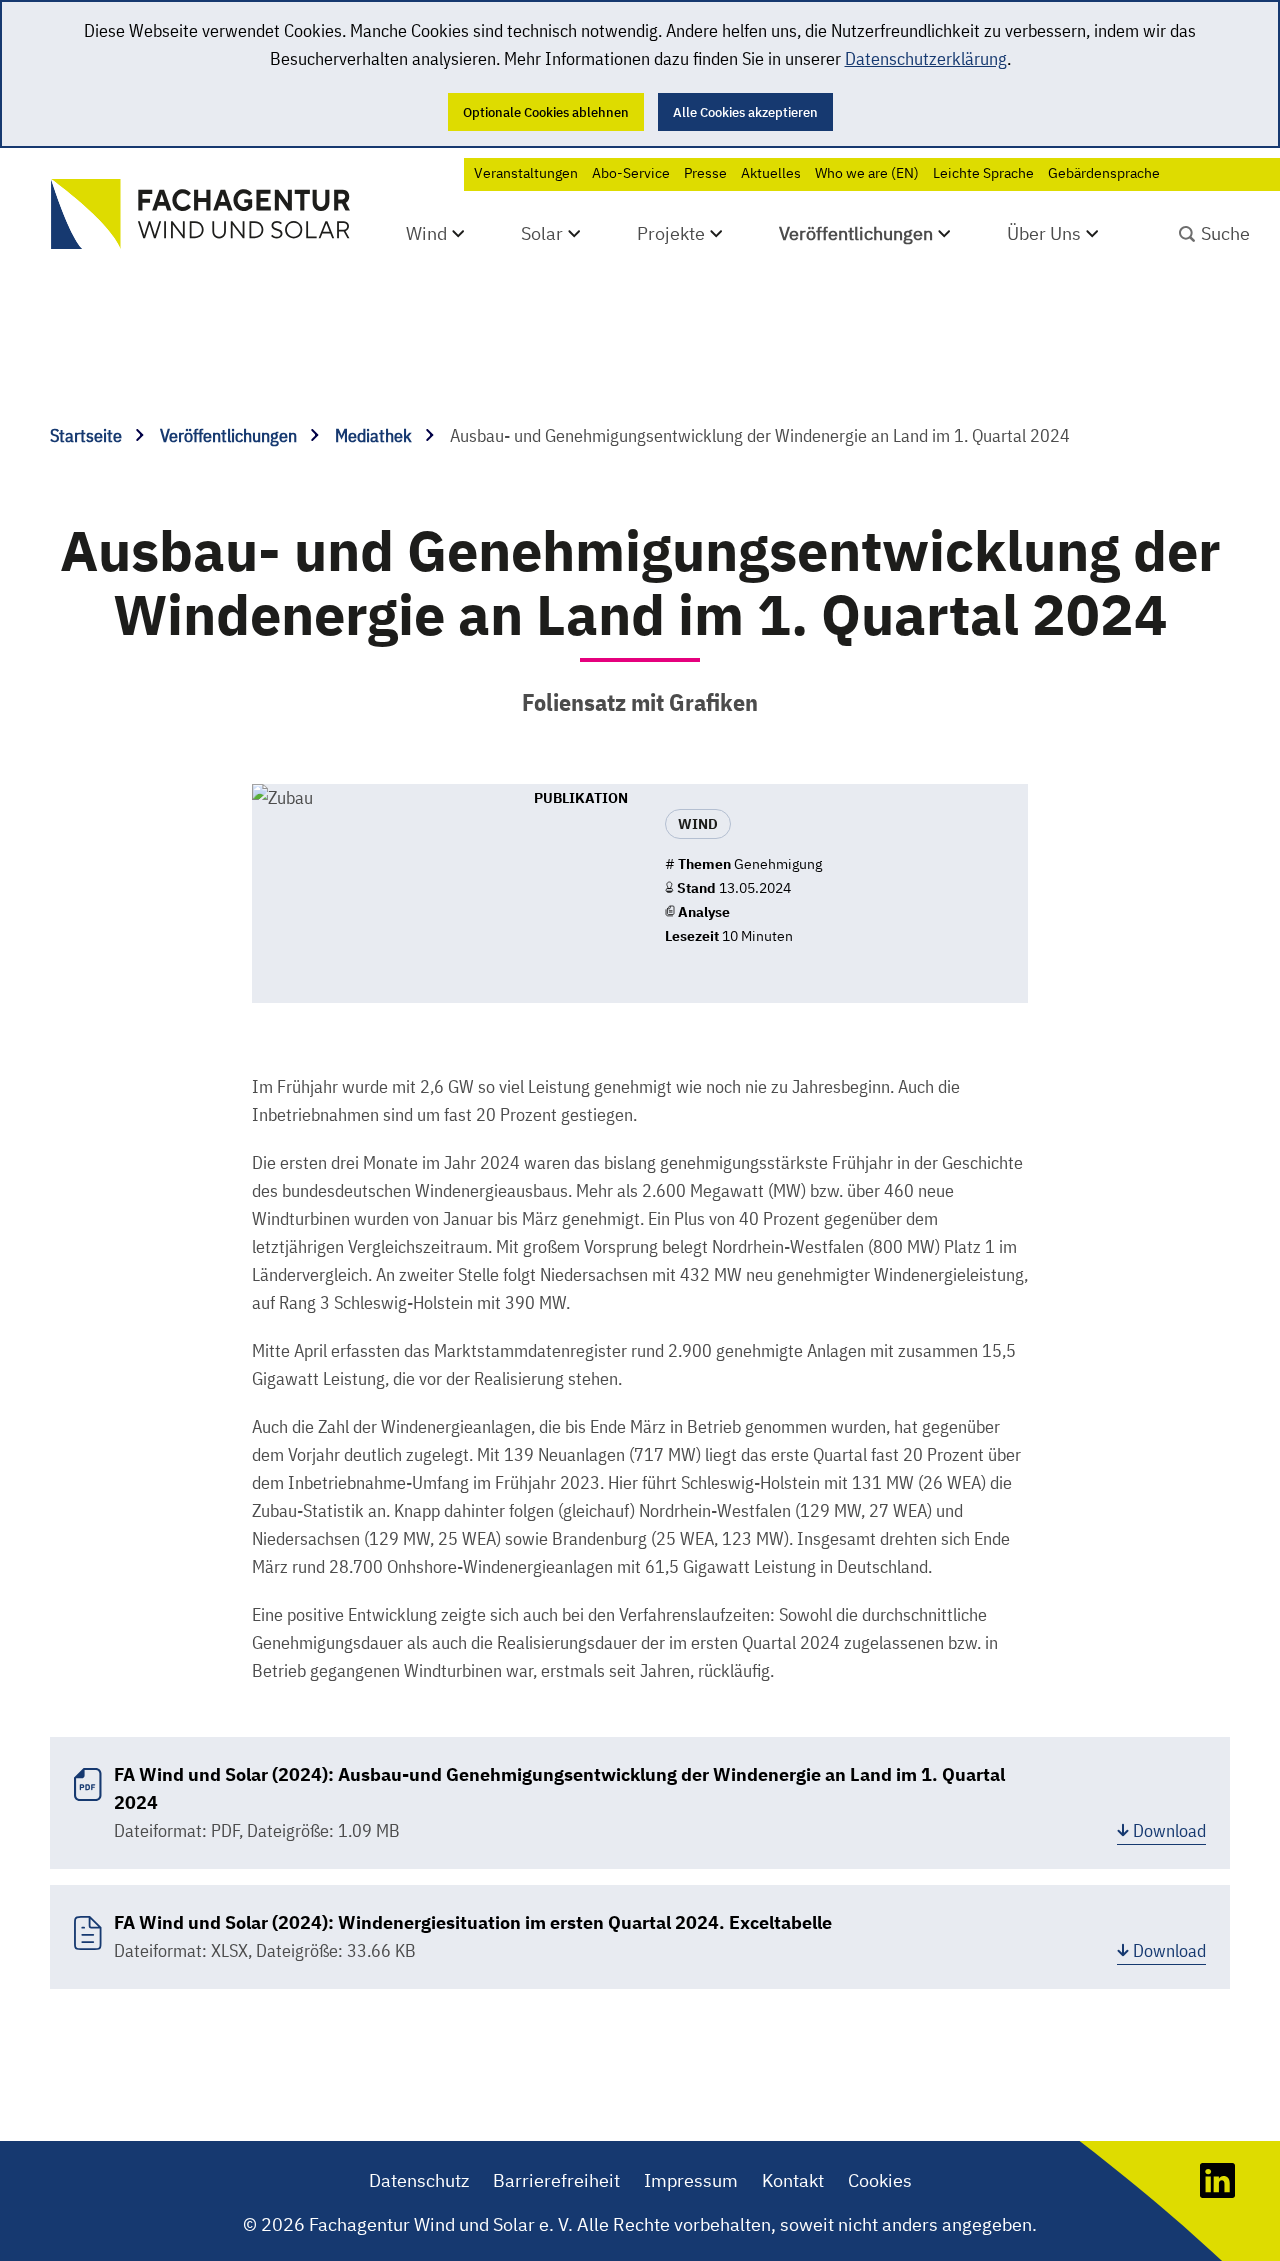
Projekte (671, 233)
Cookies (880, 2180)
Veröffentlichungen (856, 233)
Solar (542, 233)
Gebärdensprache (1104, 173)
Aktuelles (771, 173)
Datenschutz (419, 2180)
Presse (705, 173)
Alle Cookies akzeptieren (745, 112)
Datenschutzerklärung (926, 58)
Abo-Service (631, 173)
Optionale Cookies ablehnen (546, 112)
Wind (426, 233)
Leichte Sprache (983, 173)
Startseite (88, 435)
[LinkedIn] (1217, 2191)
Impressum (691, 2180)
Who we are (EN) (867, 173)
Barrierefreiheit (556, 2180)
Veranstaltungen (526, 173)
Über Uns (1044, 233)
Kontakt (793, 2180)
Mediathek (375, 435)
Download (1169, 1830)
